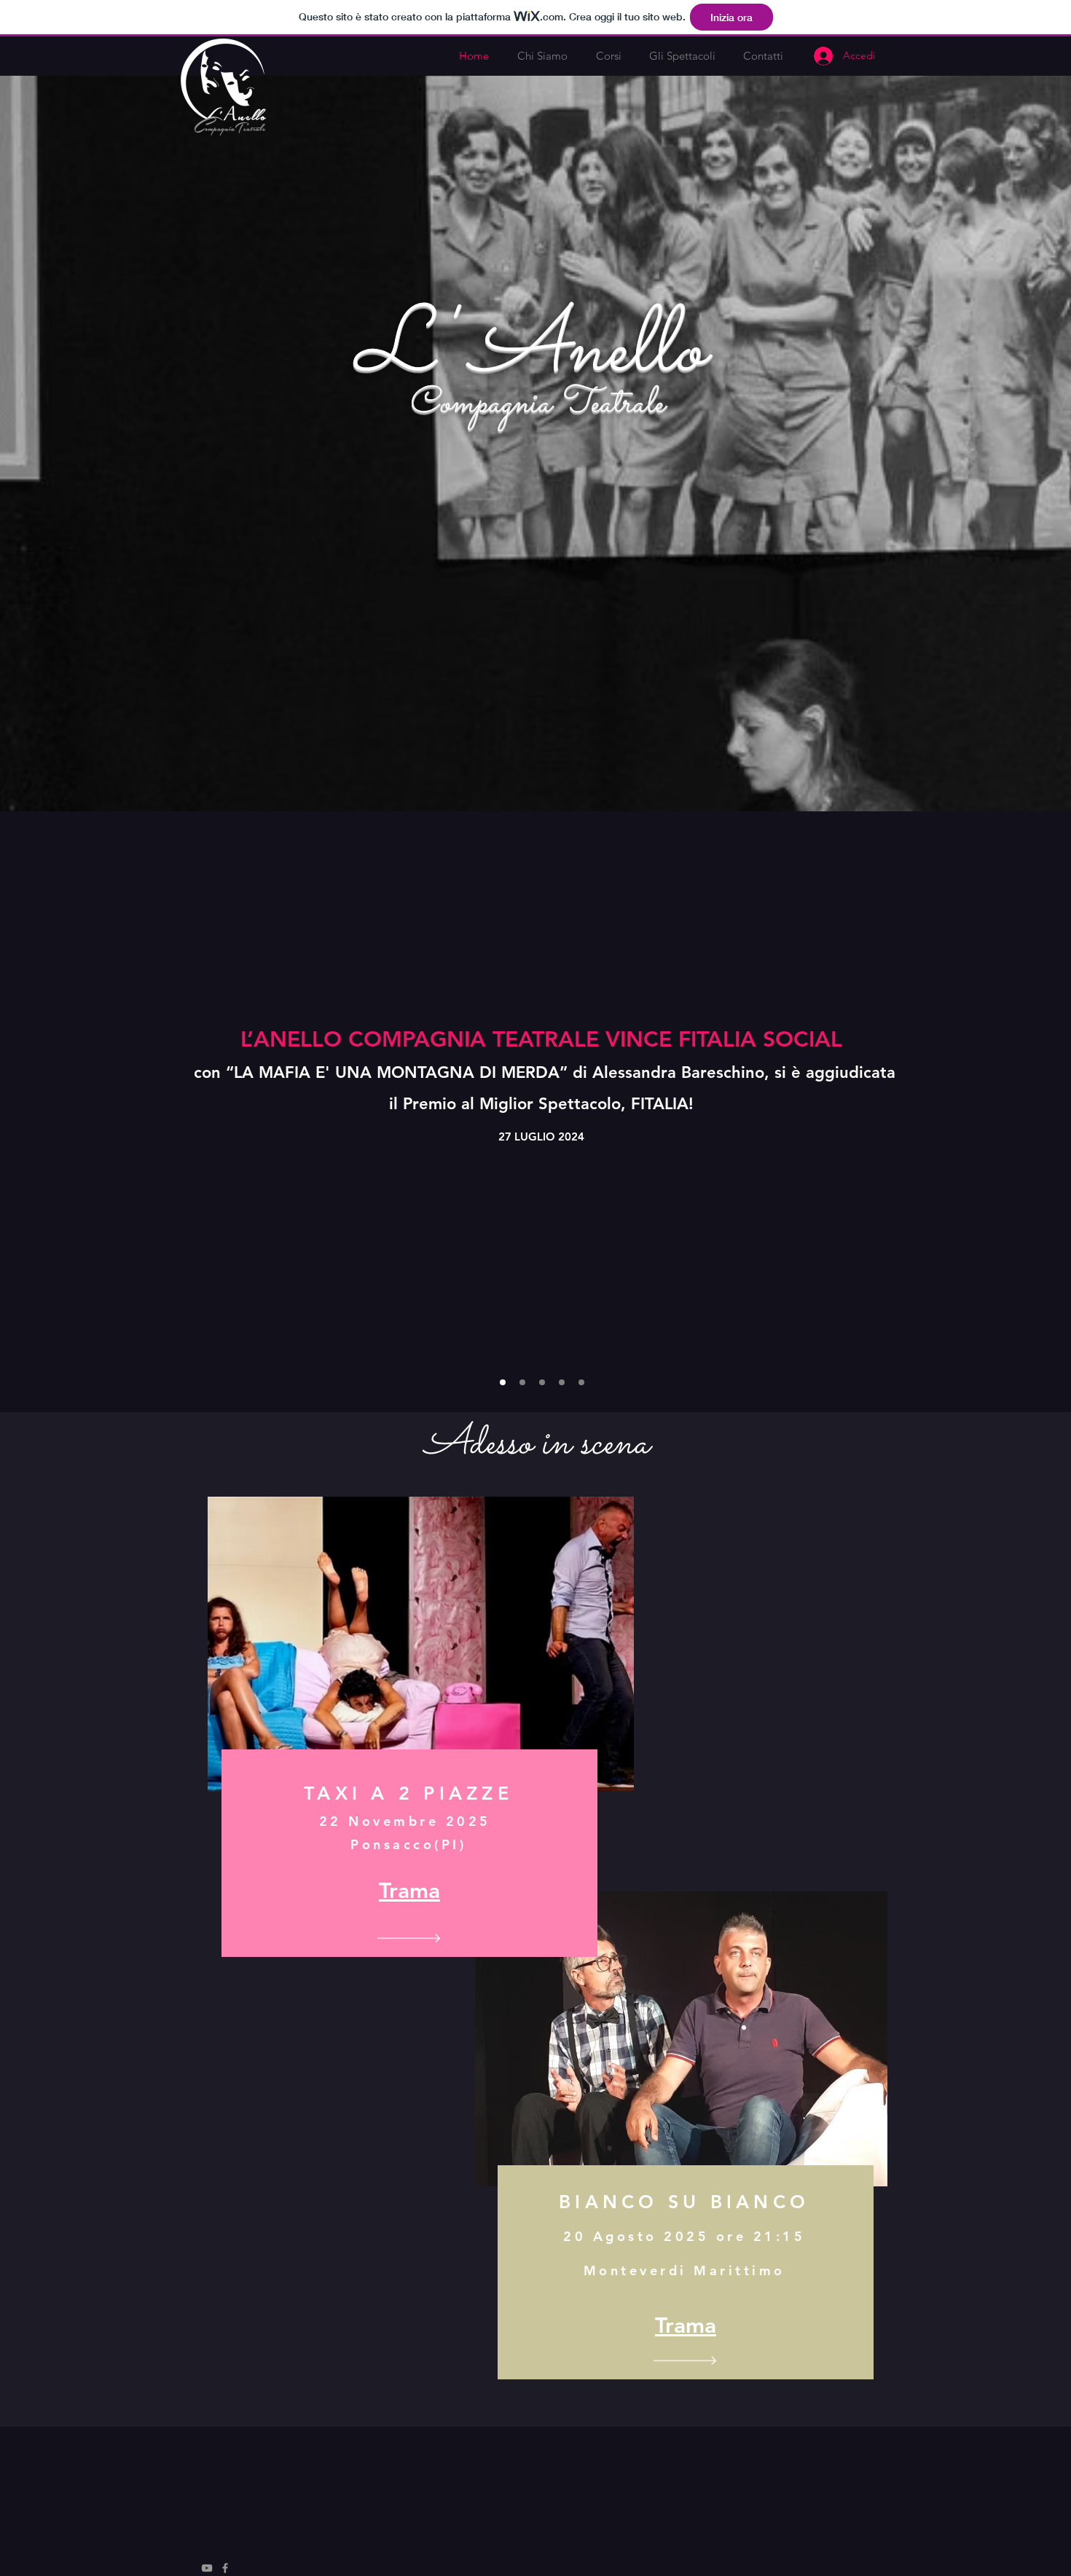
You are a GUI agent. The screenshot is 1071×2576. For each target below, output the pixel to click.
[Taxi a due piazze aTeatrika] (503, 1382)
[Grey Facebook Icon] (225, 2568)
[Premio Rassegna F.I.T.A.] (581, 1382)
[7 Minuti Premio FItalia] (522, 1382)
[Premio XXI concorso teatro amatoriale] (562, 1382)
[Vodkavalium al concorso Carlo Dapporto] (542, 1382)
